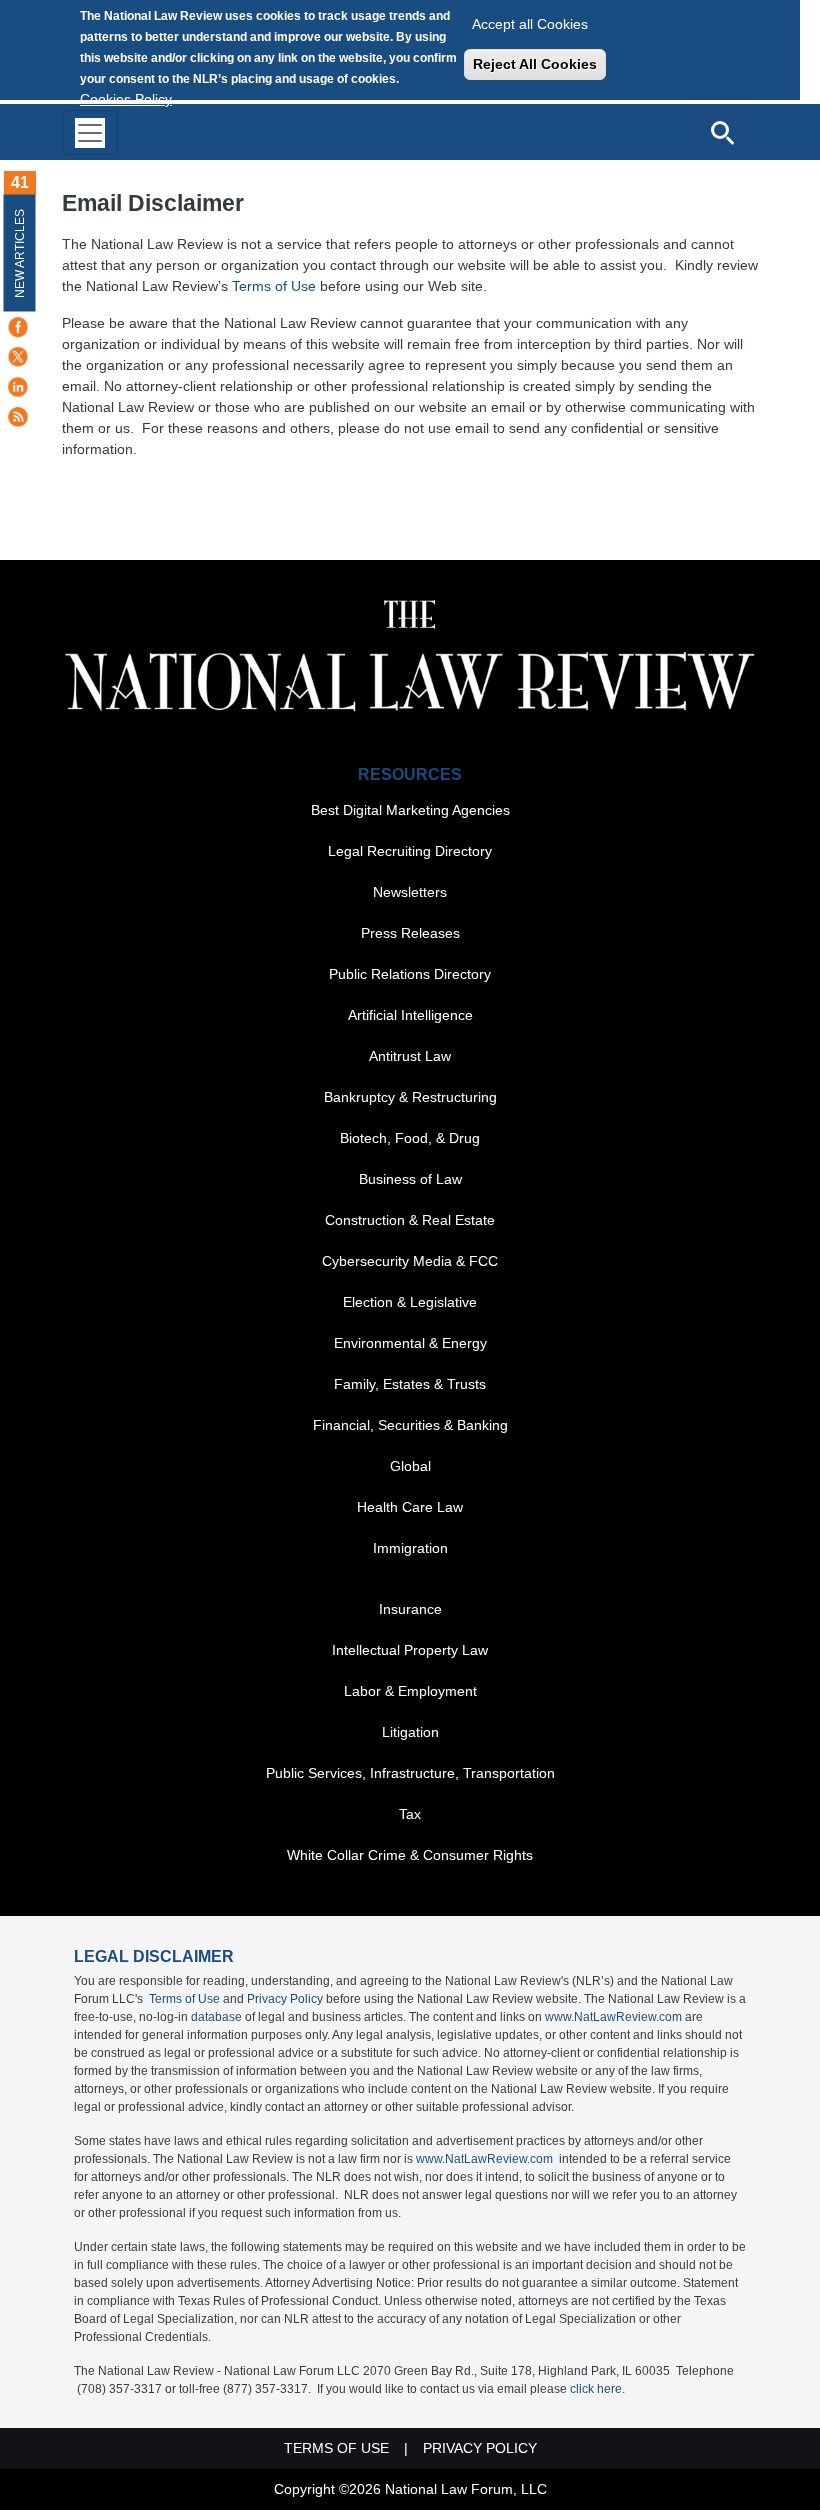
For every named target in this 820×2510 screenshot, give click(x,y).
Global (410, 1466)
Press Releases (410, 933)
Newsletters (410, 892)
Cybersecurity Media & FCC (410, 1261)
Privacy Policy (285, 1999)
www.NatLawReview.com (613, 2017)
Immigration (410, 1548)
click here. (597, 2389)
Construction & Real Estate (410, 1220)
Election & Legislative (410, 1302)
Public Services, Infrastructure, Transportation (410, 1773)
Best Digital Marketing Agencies (410, 810)
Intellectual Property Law (410, 1650)
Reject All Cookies (535, 64)
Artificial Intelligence (410, 1015)
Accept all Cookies (530, 24)
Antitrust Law (410, 1056)
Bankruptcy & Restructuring (410, 1097)
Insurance (410, 1609)
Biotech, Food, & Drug (410, 1138)
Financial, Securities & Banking (410, 1425)
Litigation (410, 1732)
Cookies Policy (126, 99)
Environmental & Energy (410, 1343)
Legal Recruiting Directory (410, 851)
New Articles (20, 253)
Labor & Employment (410, 1691)
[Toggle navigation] (90, 132)
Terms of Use (274, 286)
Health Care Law (410, 1507)
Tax (410, 1814)
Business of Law (410, 1179)
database (216, 2017)
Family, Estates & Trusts (410, 1384)
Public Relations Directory (410, 974)
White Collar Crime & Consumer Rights (410, 1855)
